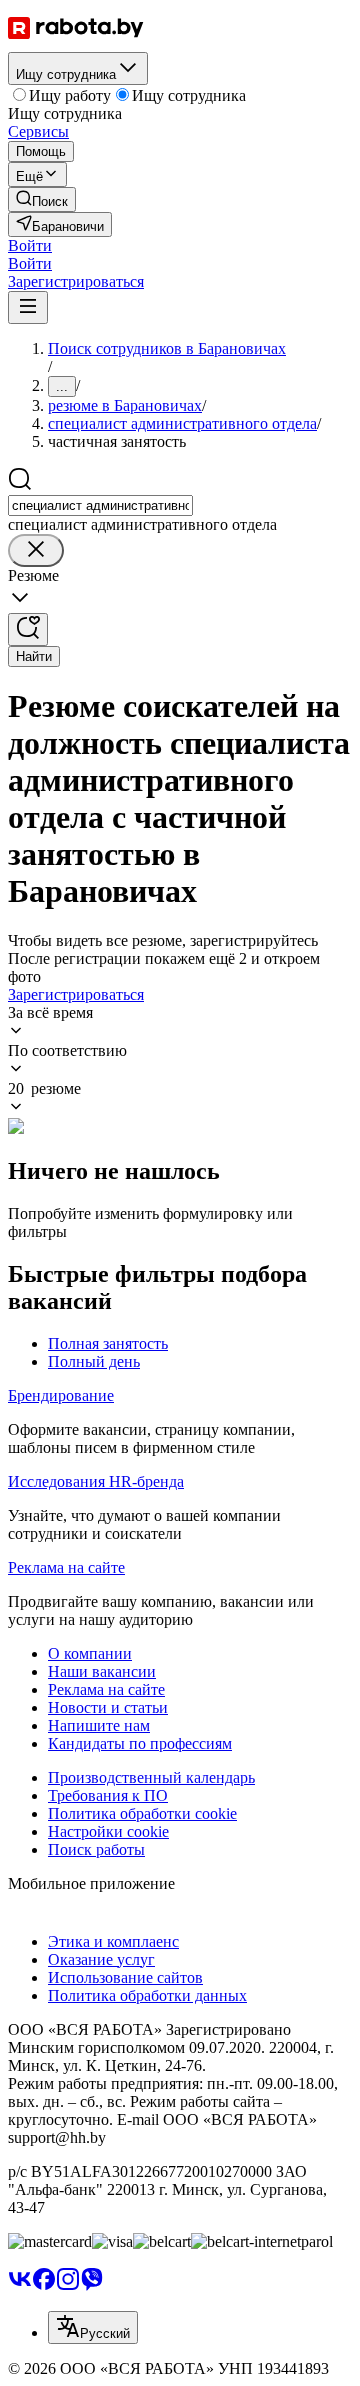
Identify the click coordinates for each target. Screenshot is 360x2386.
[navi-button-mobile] (28, 307)
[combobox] (100, 505)
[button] (30, 245)
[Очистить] (36, 550)
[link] (42, 199)
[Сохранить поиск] (28, 629)
